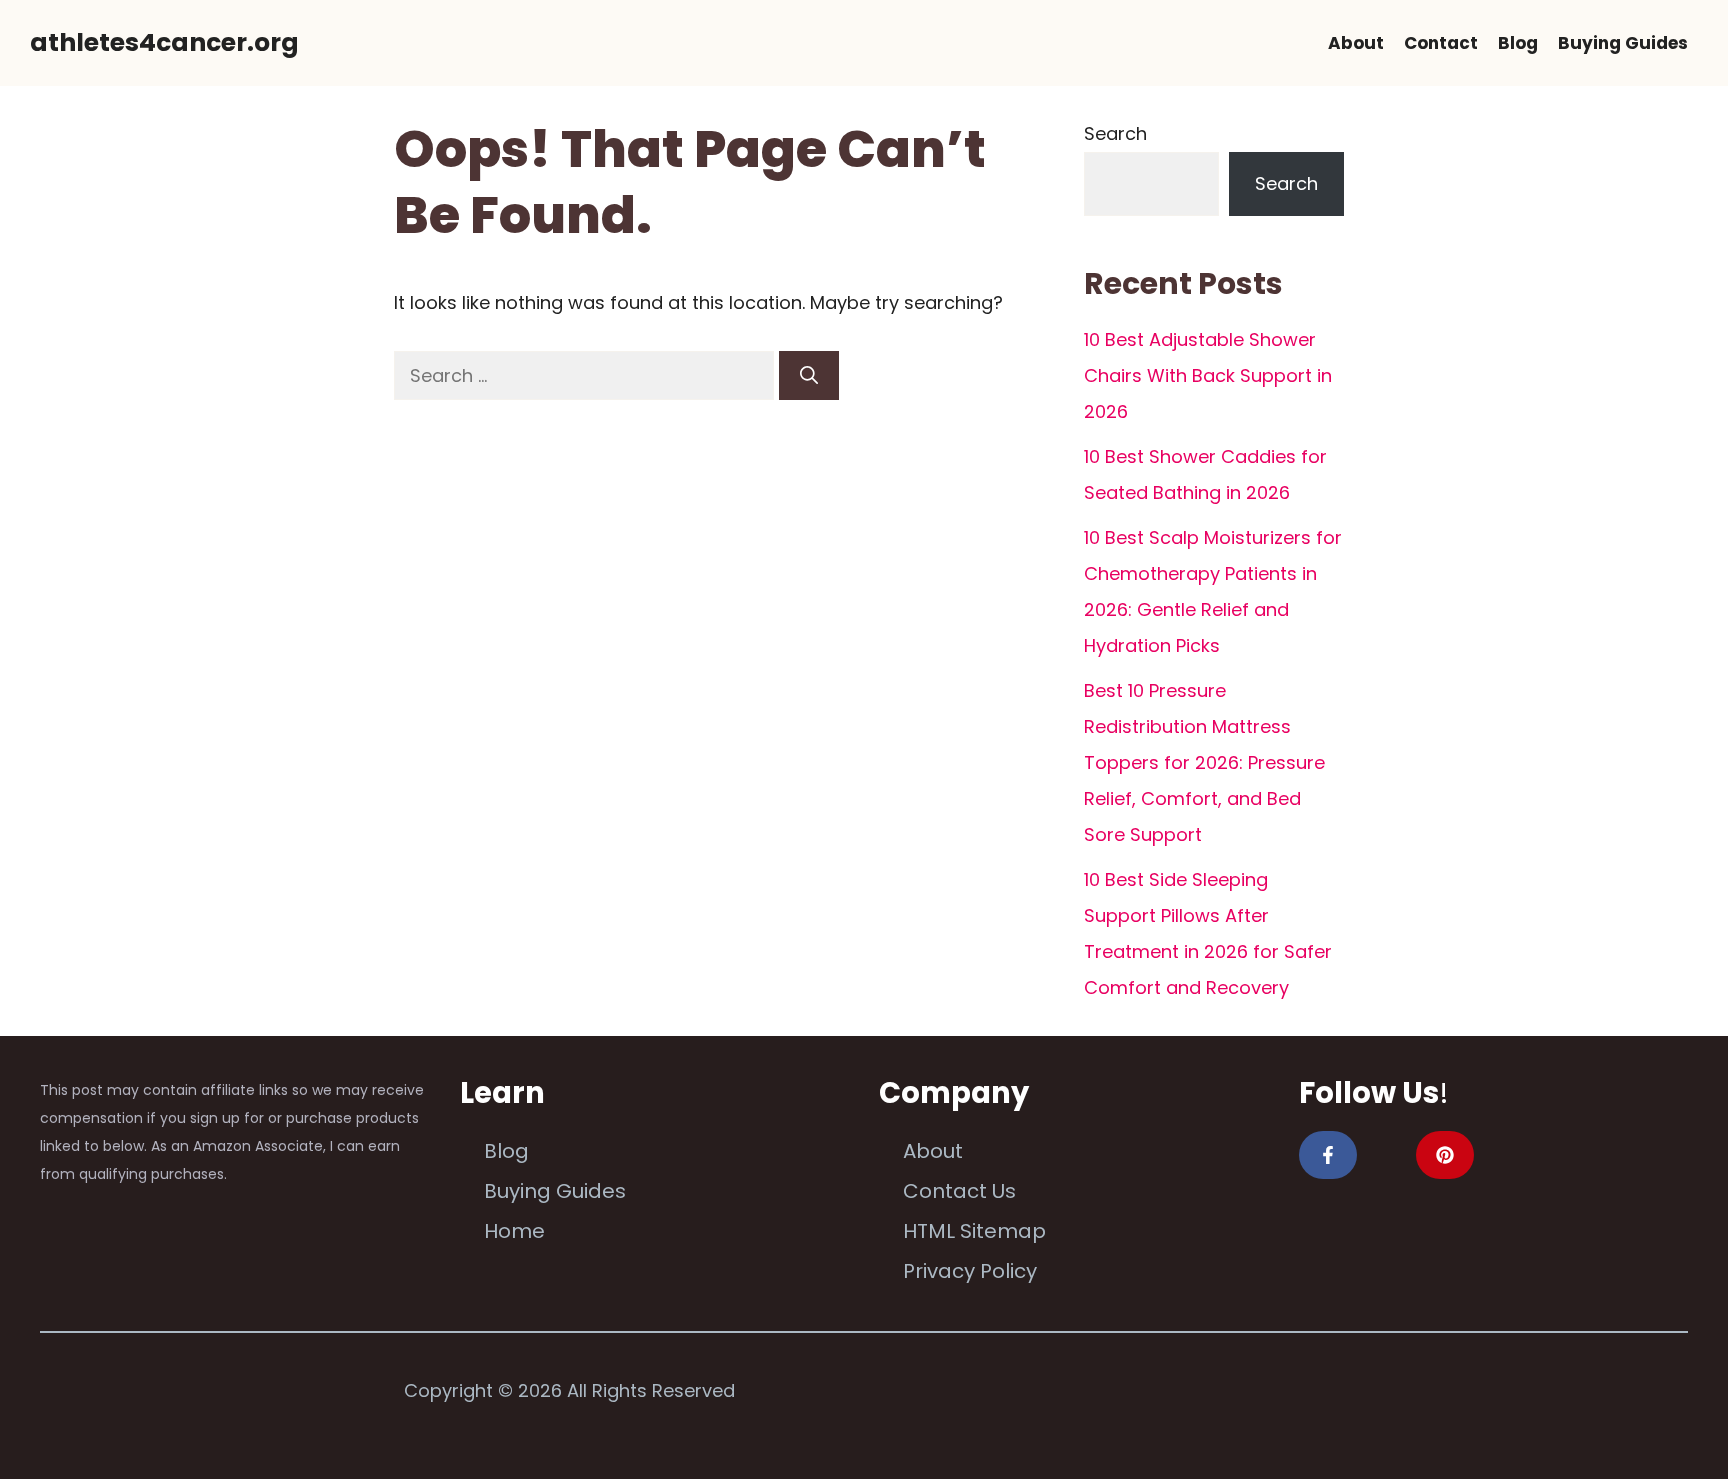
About (1356, 43)
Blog (1518, 43)
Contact (1441, 43)
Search (1115, 133)
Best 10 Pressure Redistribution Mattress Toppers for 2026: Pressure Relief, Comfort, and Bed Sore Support (1204, 762)
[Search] (809, 375)
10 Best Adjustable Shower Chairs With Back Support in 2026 (1208, 375)
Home (514, 1231)
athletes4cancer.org (164, 42)
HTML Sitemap (974, 1231)
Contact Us (959, 1191)
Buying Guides (1623, 43)
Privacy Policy (970, 1271)
